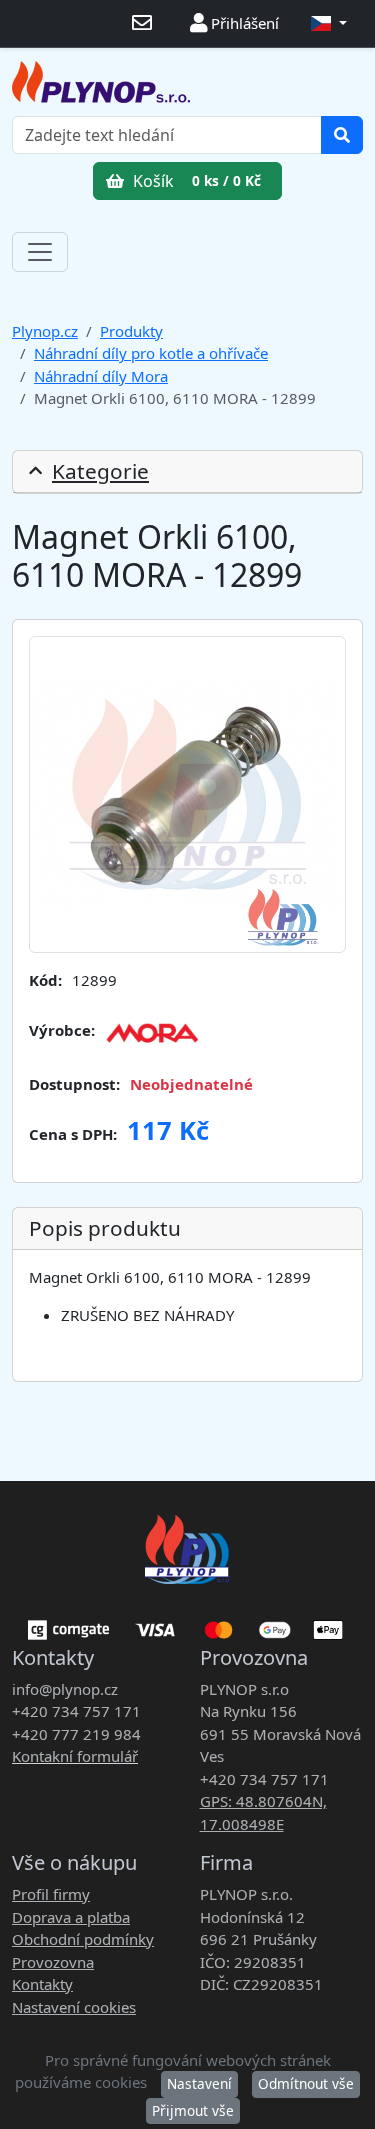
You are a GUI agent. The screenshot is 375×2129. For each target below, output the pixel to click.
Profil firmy (51, 1894)
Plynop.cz (45, 331)
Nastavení (199, 2083)
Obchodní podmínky (83, 1939)
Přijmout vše (193, 2110)
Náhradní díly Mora (101, 376)
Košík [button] (195, 181)
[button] (329, 23)
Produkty (131, 331)
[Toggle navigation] (40, 252)
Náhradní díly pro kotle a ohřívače (151, 353)
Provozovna (53, 1962)
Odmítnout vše (306, 2083)
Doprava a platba (71, 1917)
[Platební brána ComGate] (187, 1623)
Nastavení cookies (74, 2007)
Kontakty (42, 1984)
